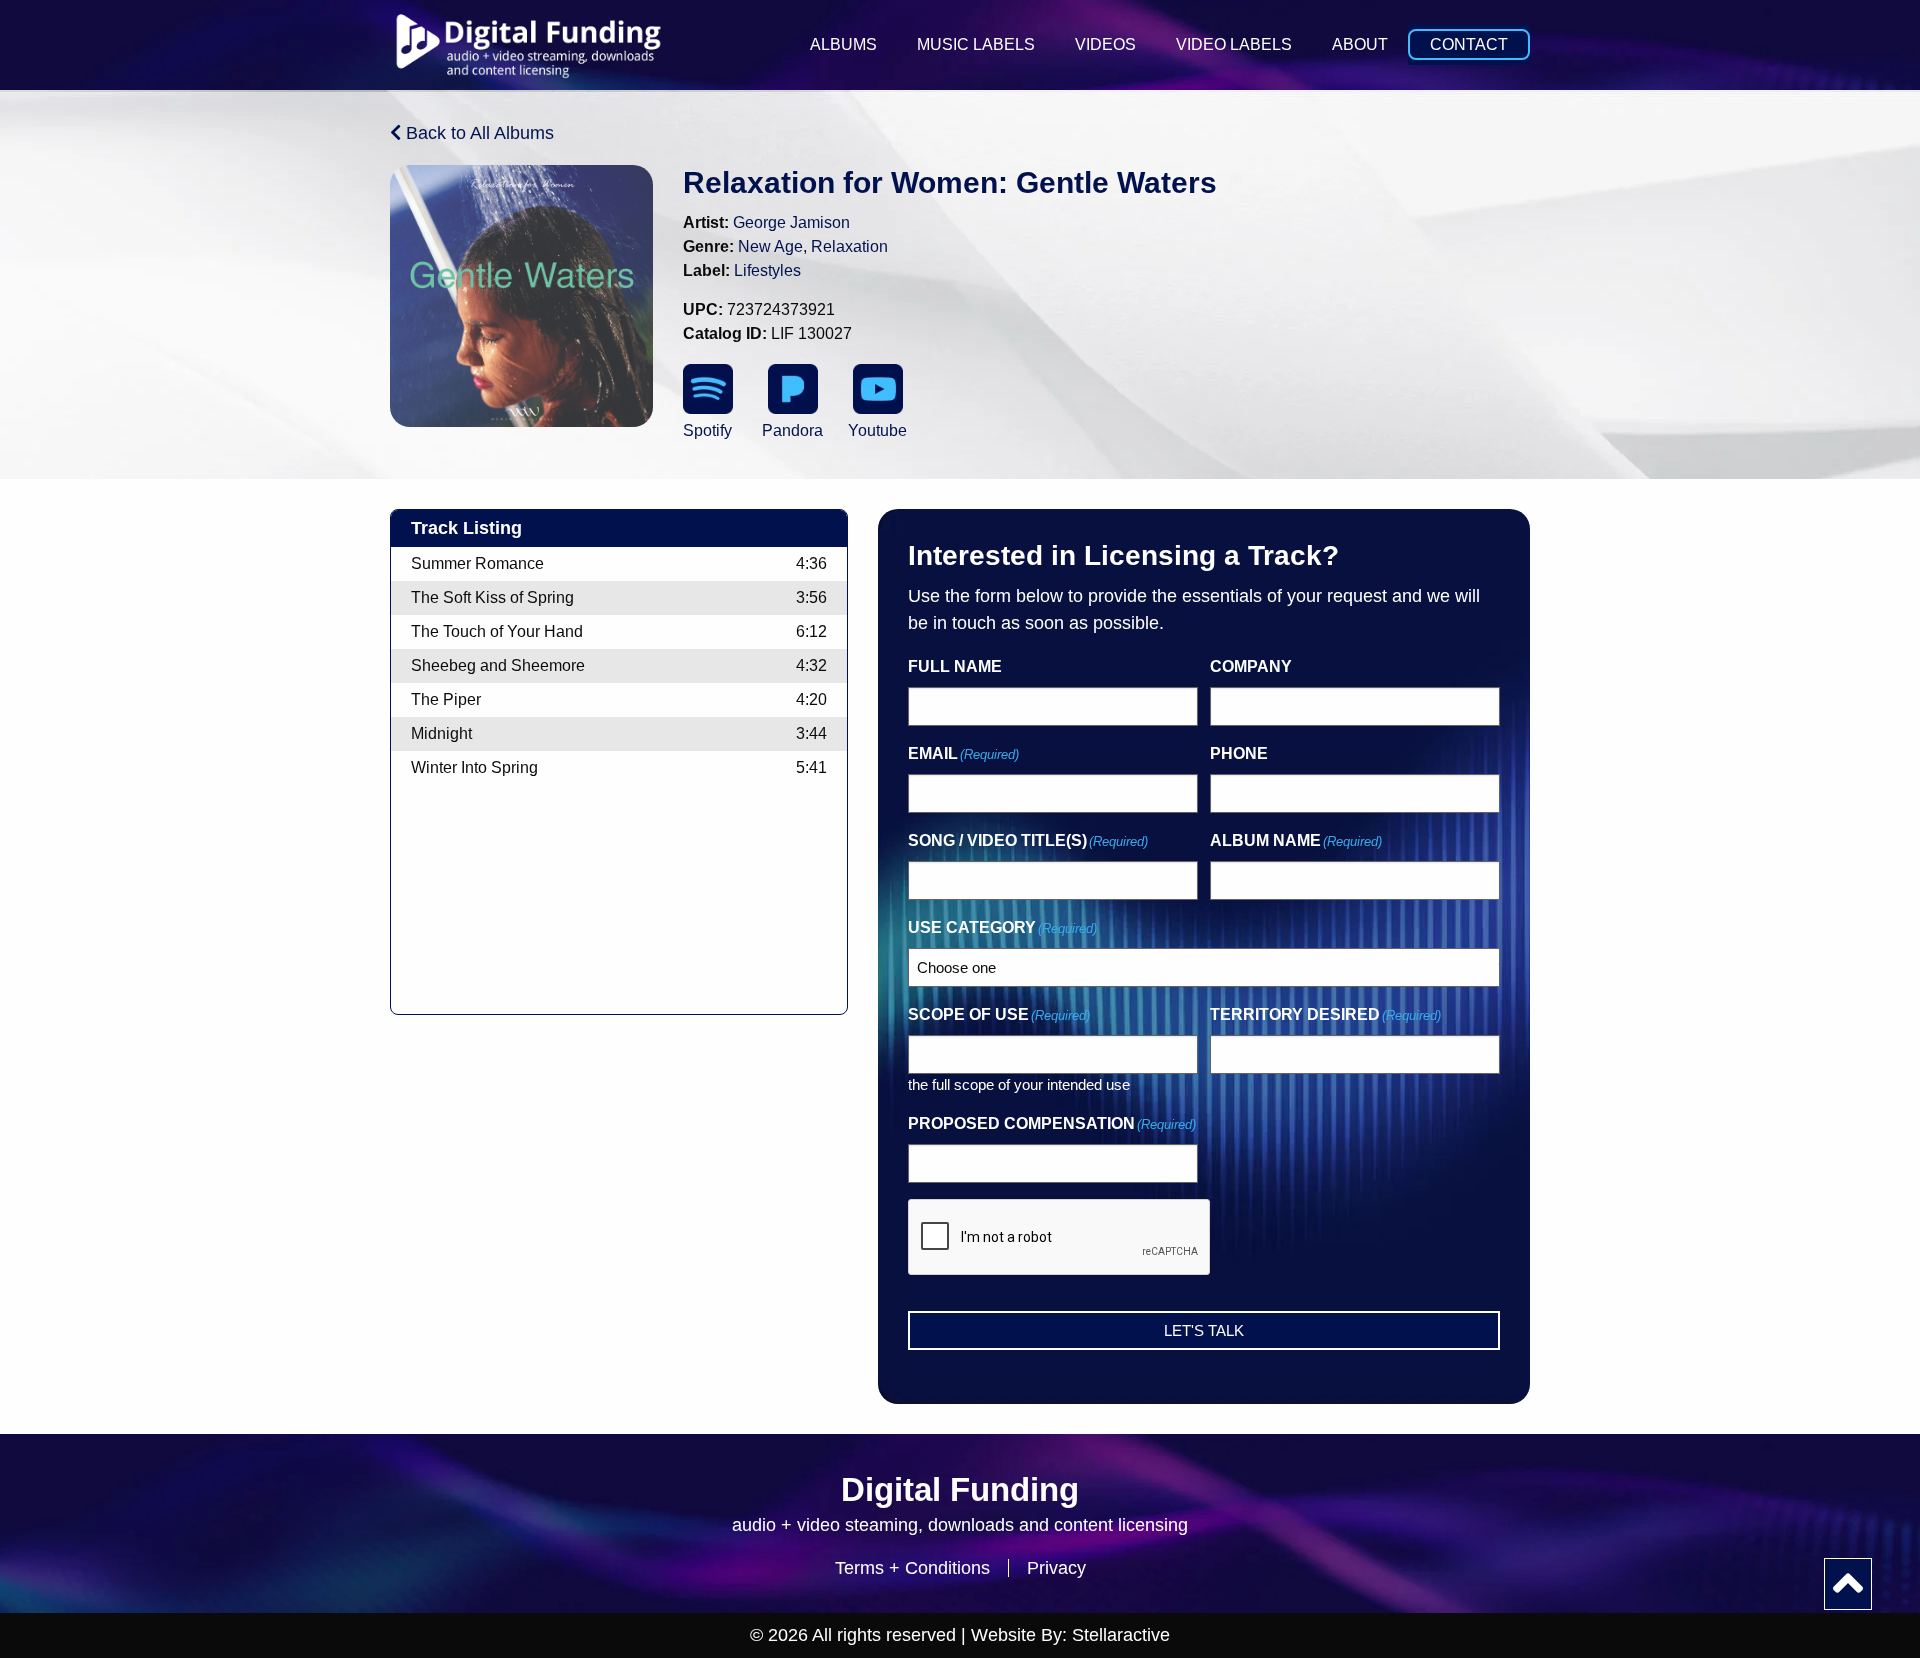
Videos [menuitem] (1105, 44)
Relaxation (849, 246)
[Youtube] (878, 389)
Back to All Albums (477, 133)
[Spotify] (708, 389)
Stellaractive (1121, 1635)
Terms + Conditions (912, 1568)
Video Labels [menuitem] (1234, 44)
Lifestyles (767, 270)
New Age (770, 246)
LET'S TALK (1204, 1330)
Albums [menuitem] (843, 44)
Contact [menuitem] (1469, 44)
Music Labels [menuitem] (976, 44)
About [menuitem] (1360, 44)
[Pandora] (793, 389)
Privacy (1056, 1568)
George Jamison (791, 222)
